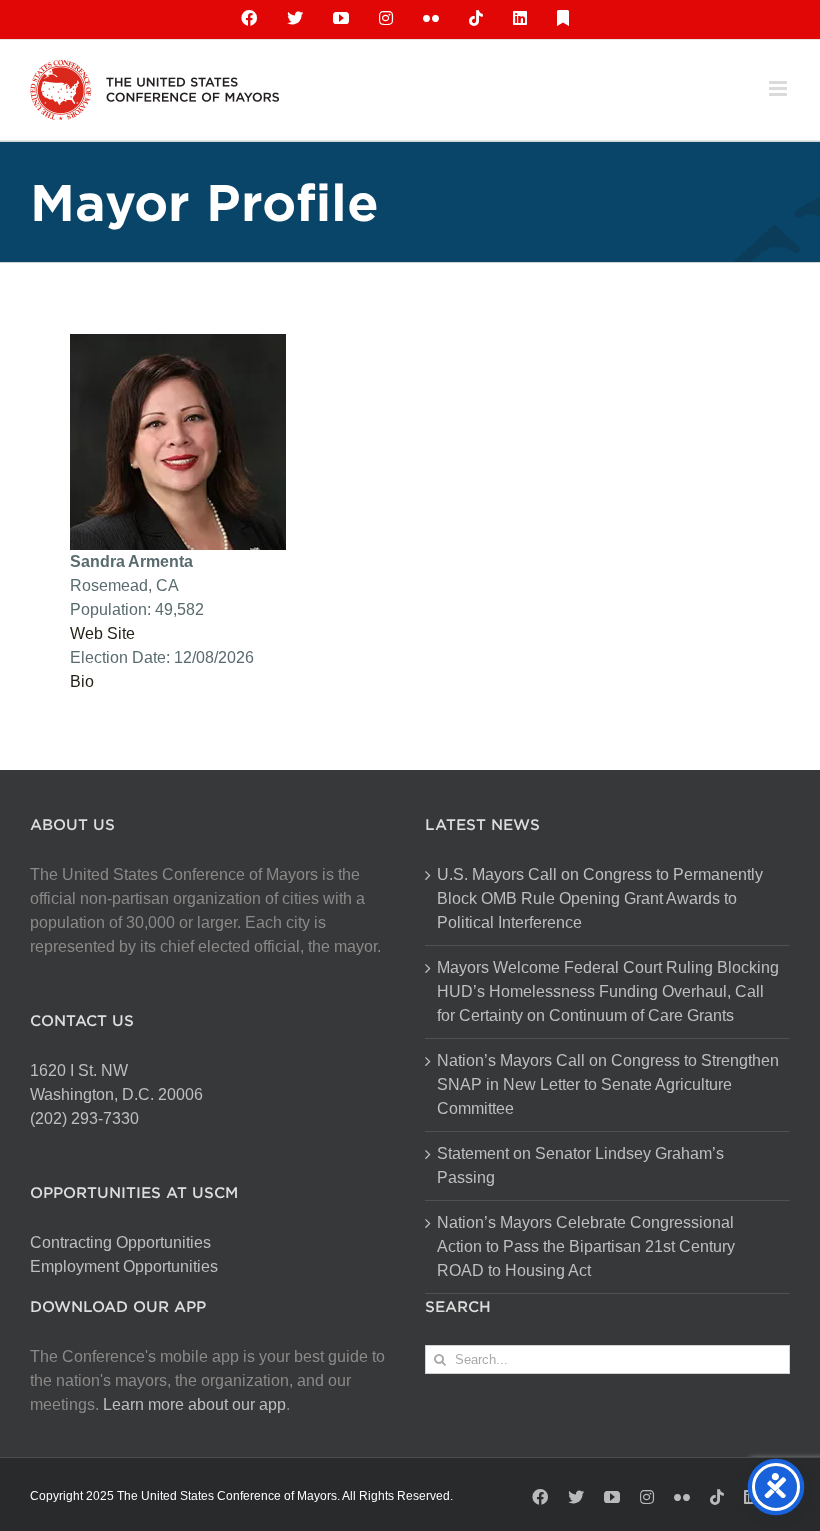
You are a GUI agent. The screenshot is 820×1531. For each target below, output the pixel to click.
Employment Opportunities (124, 1266)
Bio (82, 681)
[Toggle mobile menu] (779, 88)
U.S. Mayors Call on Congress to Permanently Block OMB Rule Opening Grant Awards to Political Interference (600, 898)
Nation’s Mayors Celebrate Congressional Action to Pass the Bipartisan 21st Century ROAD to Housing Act (586, 1246)
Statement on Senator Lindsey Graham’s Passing (580, 1165)
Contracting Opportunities (120, 1242)
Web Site (102, 633)
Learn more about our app (194, 1404)
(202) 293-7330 (84, 1118)
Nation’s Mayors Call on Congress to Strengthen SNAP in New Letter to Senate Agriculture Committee (608, 1084)
